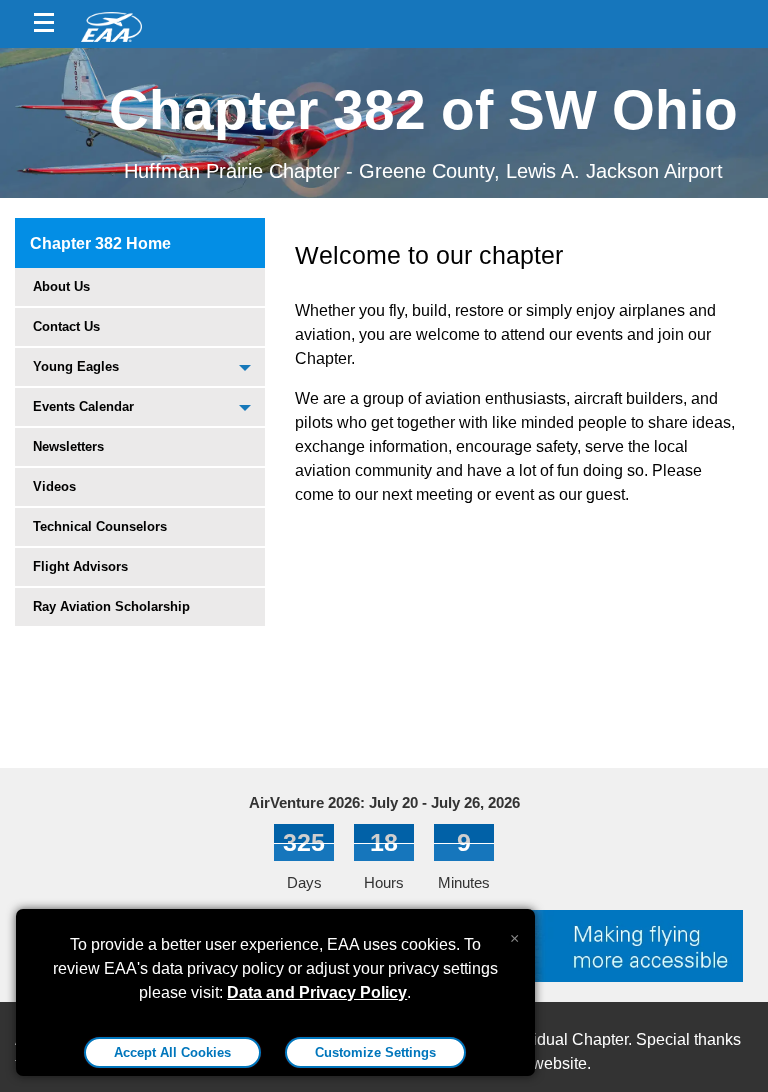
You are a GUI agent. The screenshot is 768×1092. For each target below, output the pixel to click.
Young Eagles (76, 366)
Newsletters (68, 446)
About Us (61, 286)
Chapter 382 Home (100, 243)
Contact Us (66, 326)
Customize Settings (375, 1052)
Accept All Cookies (172, 1052)
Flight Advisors (80, 566)
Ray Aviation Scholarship (111, 606)
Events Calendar (83, 406)
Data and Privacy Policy (317, 992)
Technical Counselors (100, 526)
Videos (54, 486)
